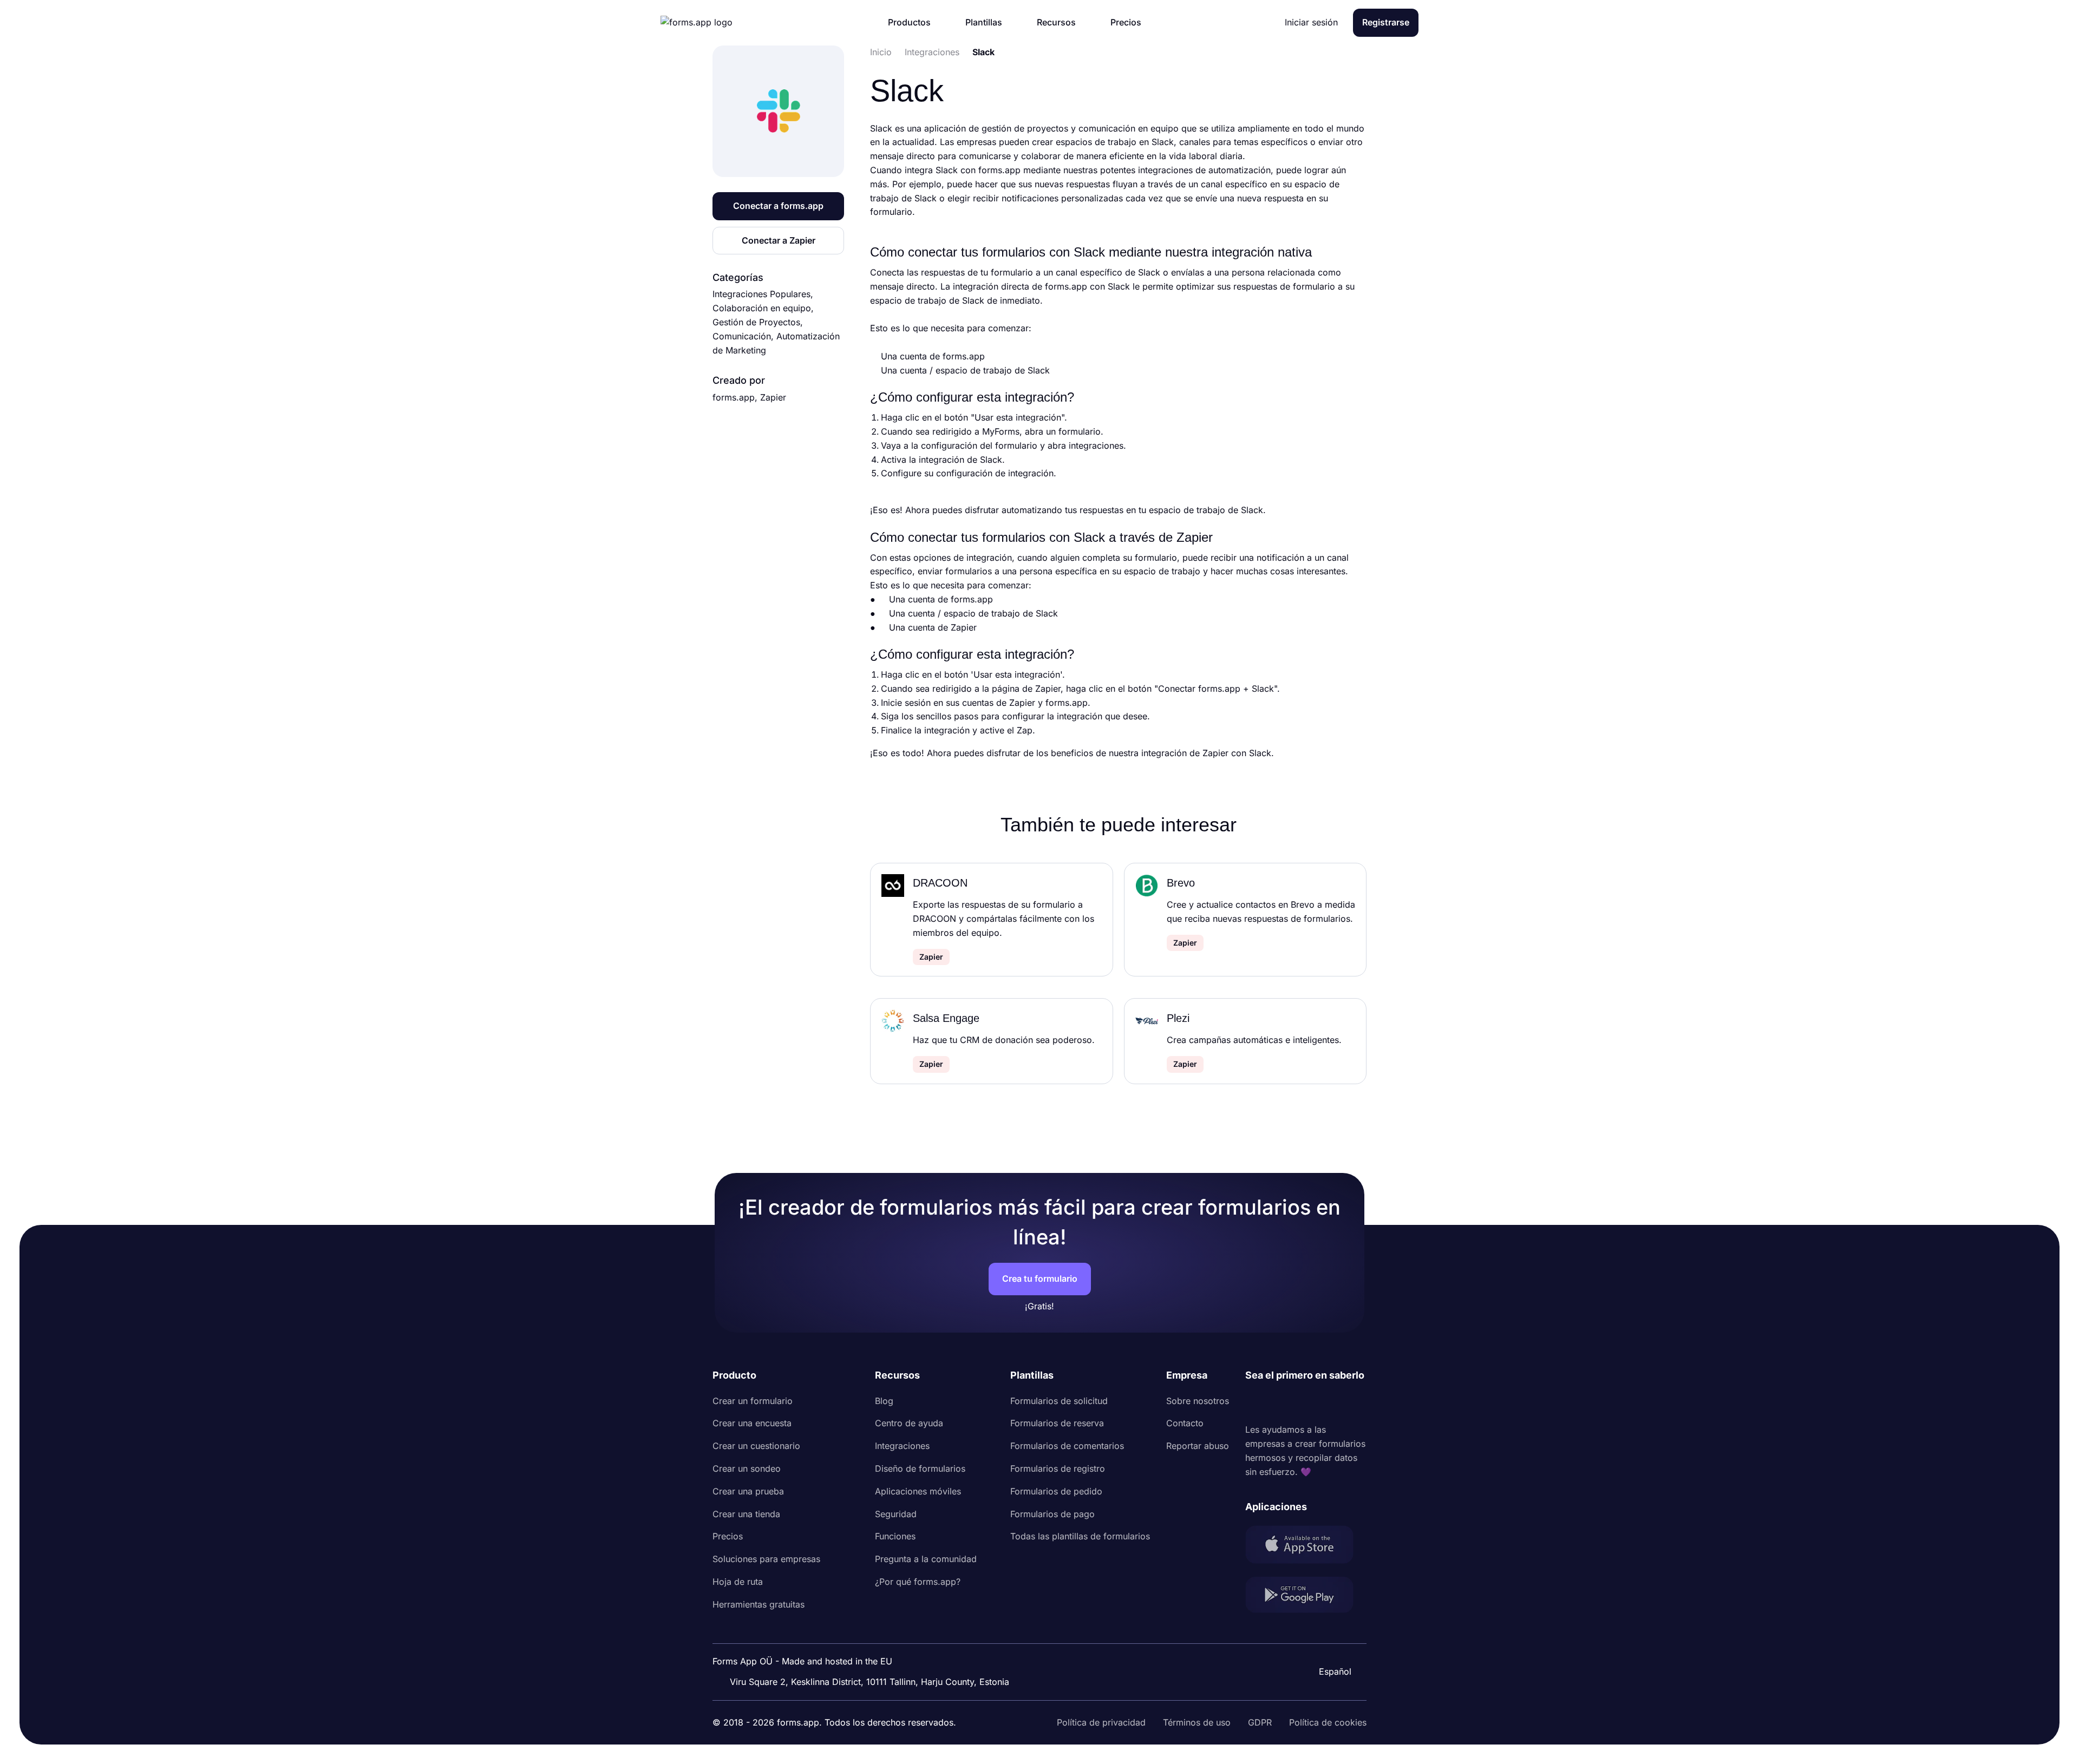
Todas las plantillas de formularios (1080, 1536)
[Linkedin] (1254, 1404)
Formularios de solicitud (1059, 1401)
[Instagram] (1278, 1404)
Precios (728, 1536)
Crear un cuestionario (756, 1446)
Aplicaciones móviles (918, 1491)
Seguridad (896, 1514)
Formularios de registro (1058, 1468)
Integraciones (902, 1446)
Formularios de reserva (1057, 1423)
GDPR (1260, 1722)
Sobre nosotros (1198, 1401)
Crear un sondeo (747, 1468)
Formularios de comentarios (1067, 1446)
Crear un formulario (753, 1401)
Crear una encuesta (752, 1423)
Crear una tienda (746, 1514)
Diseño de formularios (920, 1468)
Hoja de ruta (738, 1582)
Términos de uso (1197, 1722)
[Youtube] (1325, 1404)
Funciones (895, 1536)
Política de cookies (1328, 1722)
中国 (1330, 1642)
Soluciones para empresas (766, 1559)
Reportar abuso (1198, 1446)
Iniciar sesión (1311, 22)
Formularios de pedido (1056, 1491)
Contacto (1185, 1423)
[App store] (1306, 1547)
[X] (1302, 1404)
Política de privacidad (1101, 1722)
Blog (884, 1401)
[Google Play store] (1306, 1597)
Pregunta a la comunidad (926, 1559)
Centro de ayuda (909, 1423)
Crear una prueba (748, 1491)
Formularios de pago (1052, 1514)
